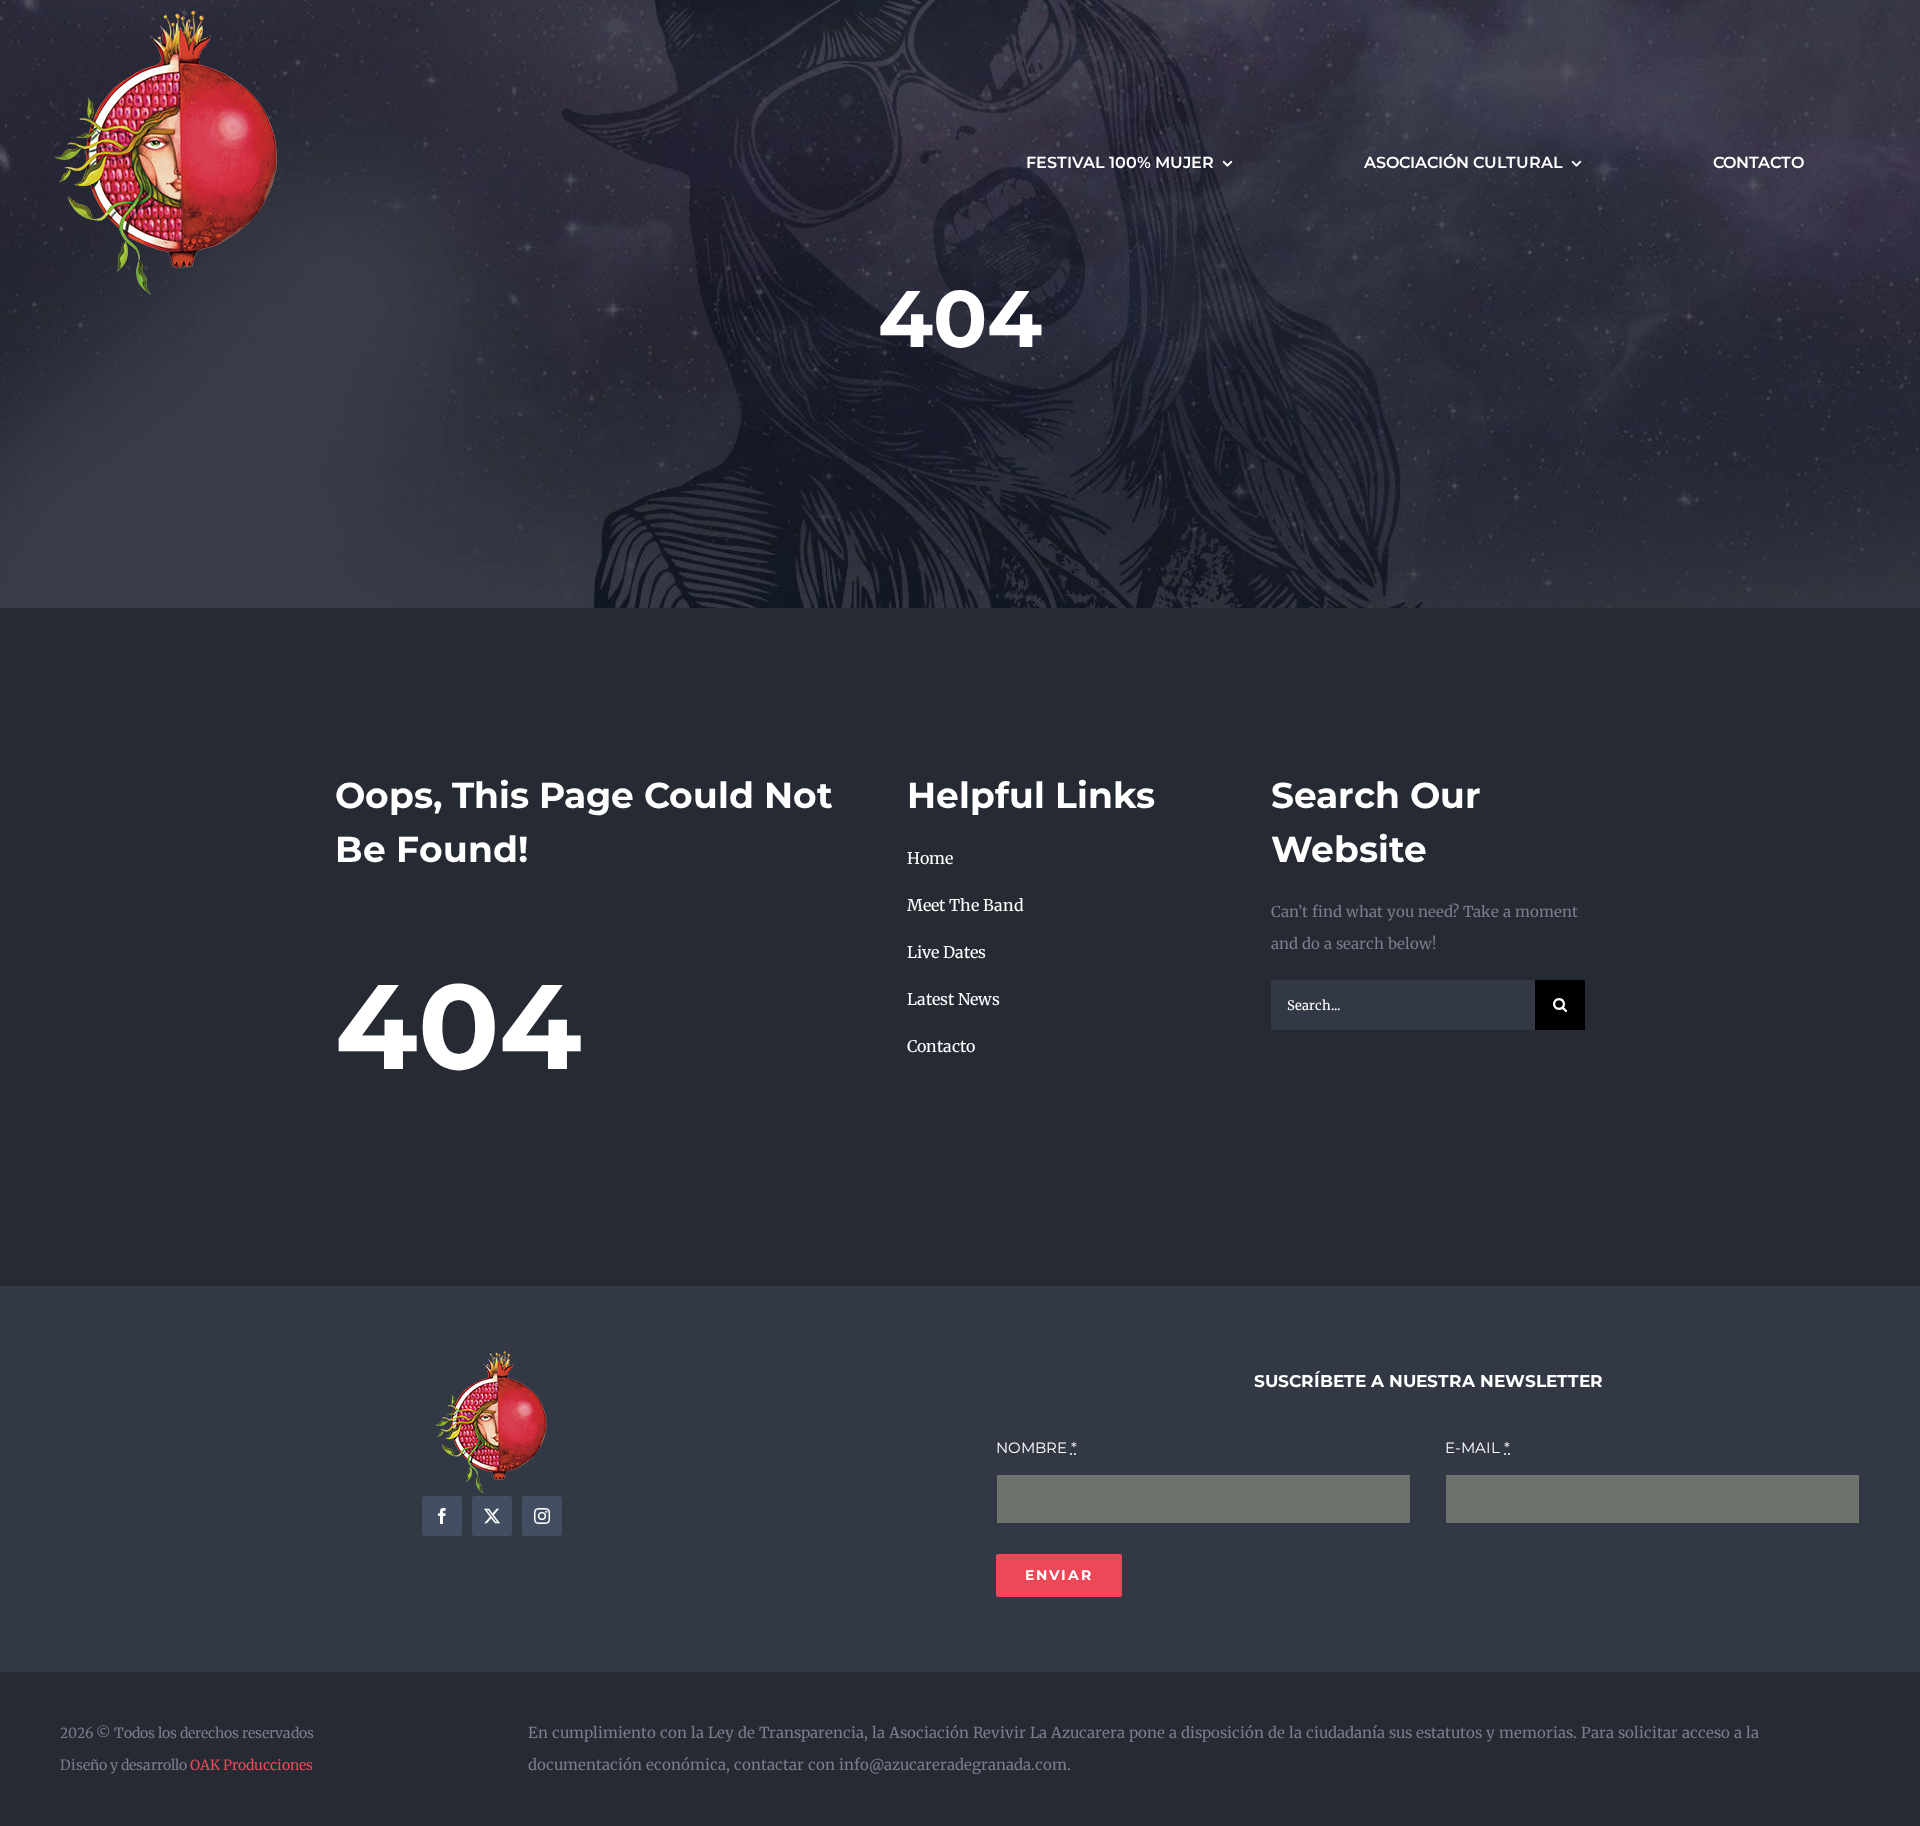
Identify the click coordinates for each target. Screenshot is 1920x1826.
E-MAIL (1477, 1447)
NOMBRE (1036, 1447)
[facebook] (442, 1516)
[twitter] (492, 1516)
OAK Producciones (251, 1765)
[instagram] (542, 1516)
